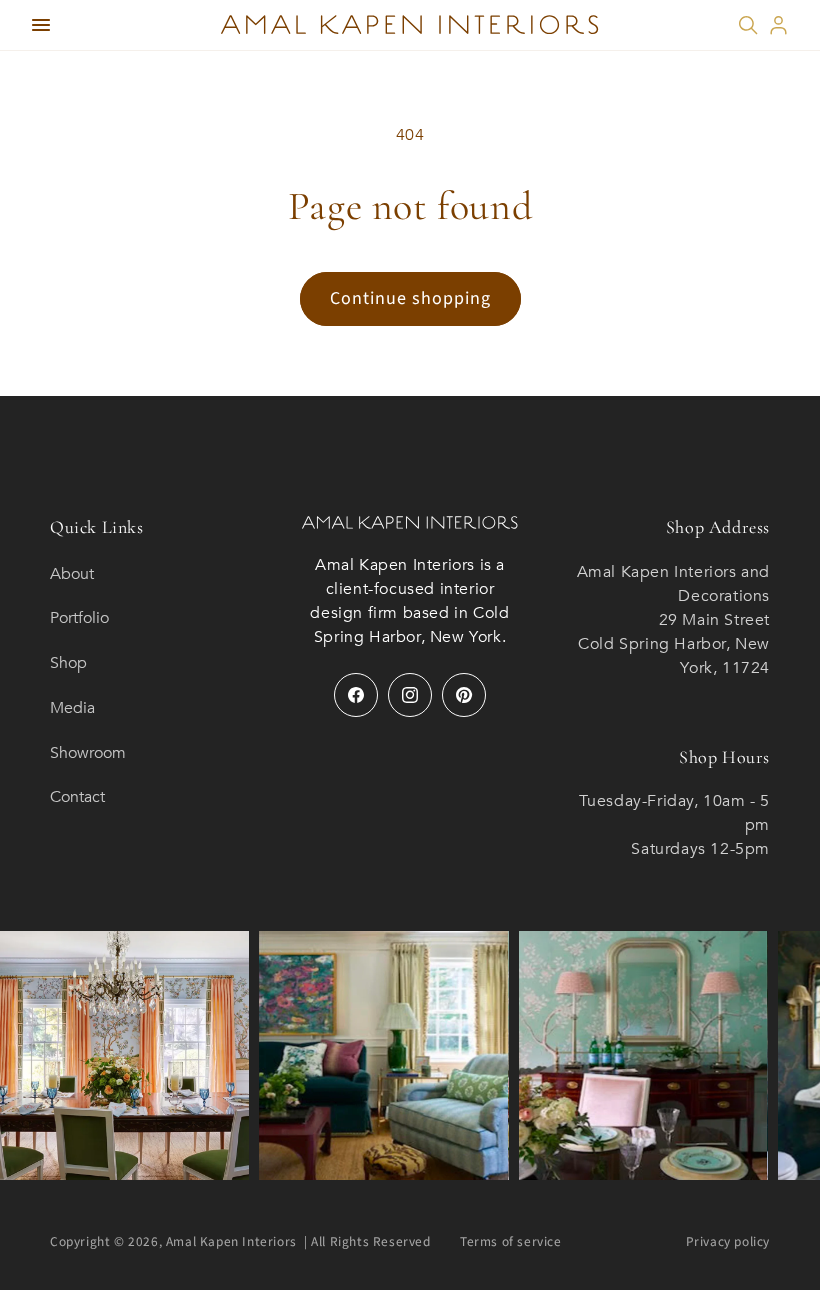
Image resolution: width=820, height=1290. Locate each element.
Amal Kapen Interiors (231, 1241)
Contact (77, 797)
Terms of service (511, 1241)
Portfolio (79, 618)
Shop (68, 663)
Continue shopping (410, 298)
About (72, 574)
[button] (41, 25)
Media (72, 708)
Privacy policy (728, 1241)
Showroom (88, 753)
